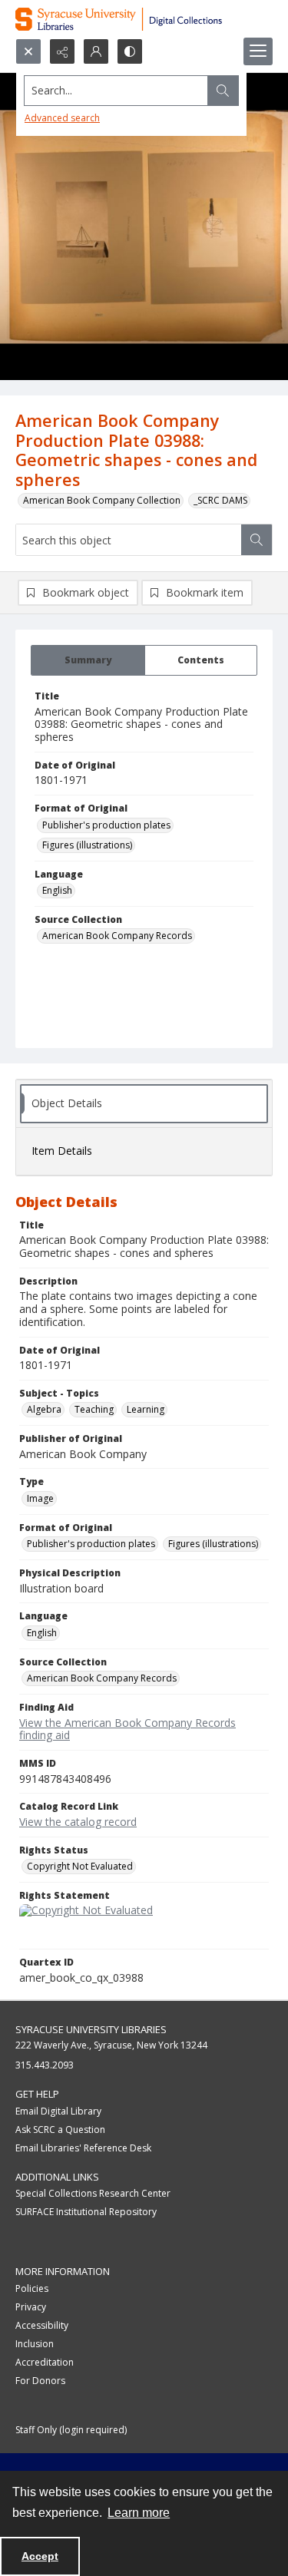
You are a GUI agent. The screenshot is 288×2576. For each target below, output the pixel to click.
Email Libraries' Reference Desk (83, 2148)
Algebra (44, 1409)
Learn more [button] (139, 2513)
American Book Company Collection (102, 500)
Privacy (31, 2307)
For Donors (40, 2381)
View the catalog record (78, 1822)
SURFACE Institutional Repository (86, 2212)
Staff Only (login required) (71, 2430)
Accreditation (45, 2362)
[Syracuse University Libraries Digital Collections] (144, 19)
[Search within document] (257, 540)
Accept (40, 2556)
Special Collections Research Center (93, 2193)
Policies (32, 2288)
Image (40, 1498)
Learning (146, 1409)
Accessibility (42, 2325)
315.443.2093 (45, 2065)
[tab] (88, 660)
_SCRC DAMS (220, 500)
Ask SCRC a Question (60, 2130)
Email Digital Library (58, 2111)
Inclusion (35, 2344)
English (57, 890)
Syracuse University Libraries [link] (91, 2029)
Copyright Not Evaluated (80, 1866)
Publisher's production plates (106, 825)
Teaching (94, 1409)
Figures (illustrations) (87, 845)
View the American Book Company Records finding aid (127, 1729)
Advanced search (62, 118)
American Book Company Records (117, 936)
